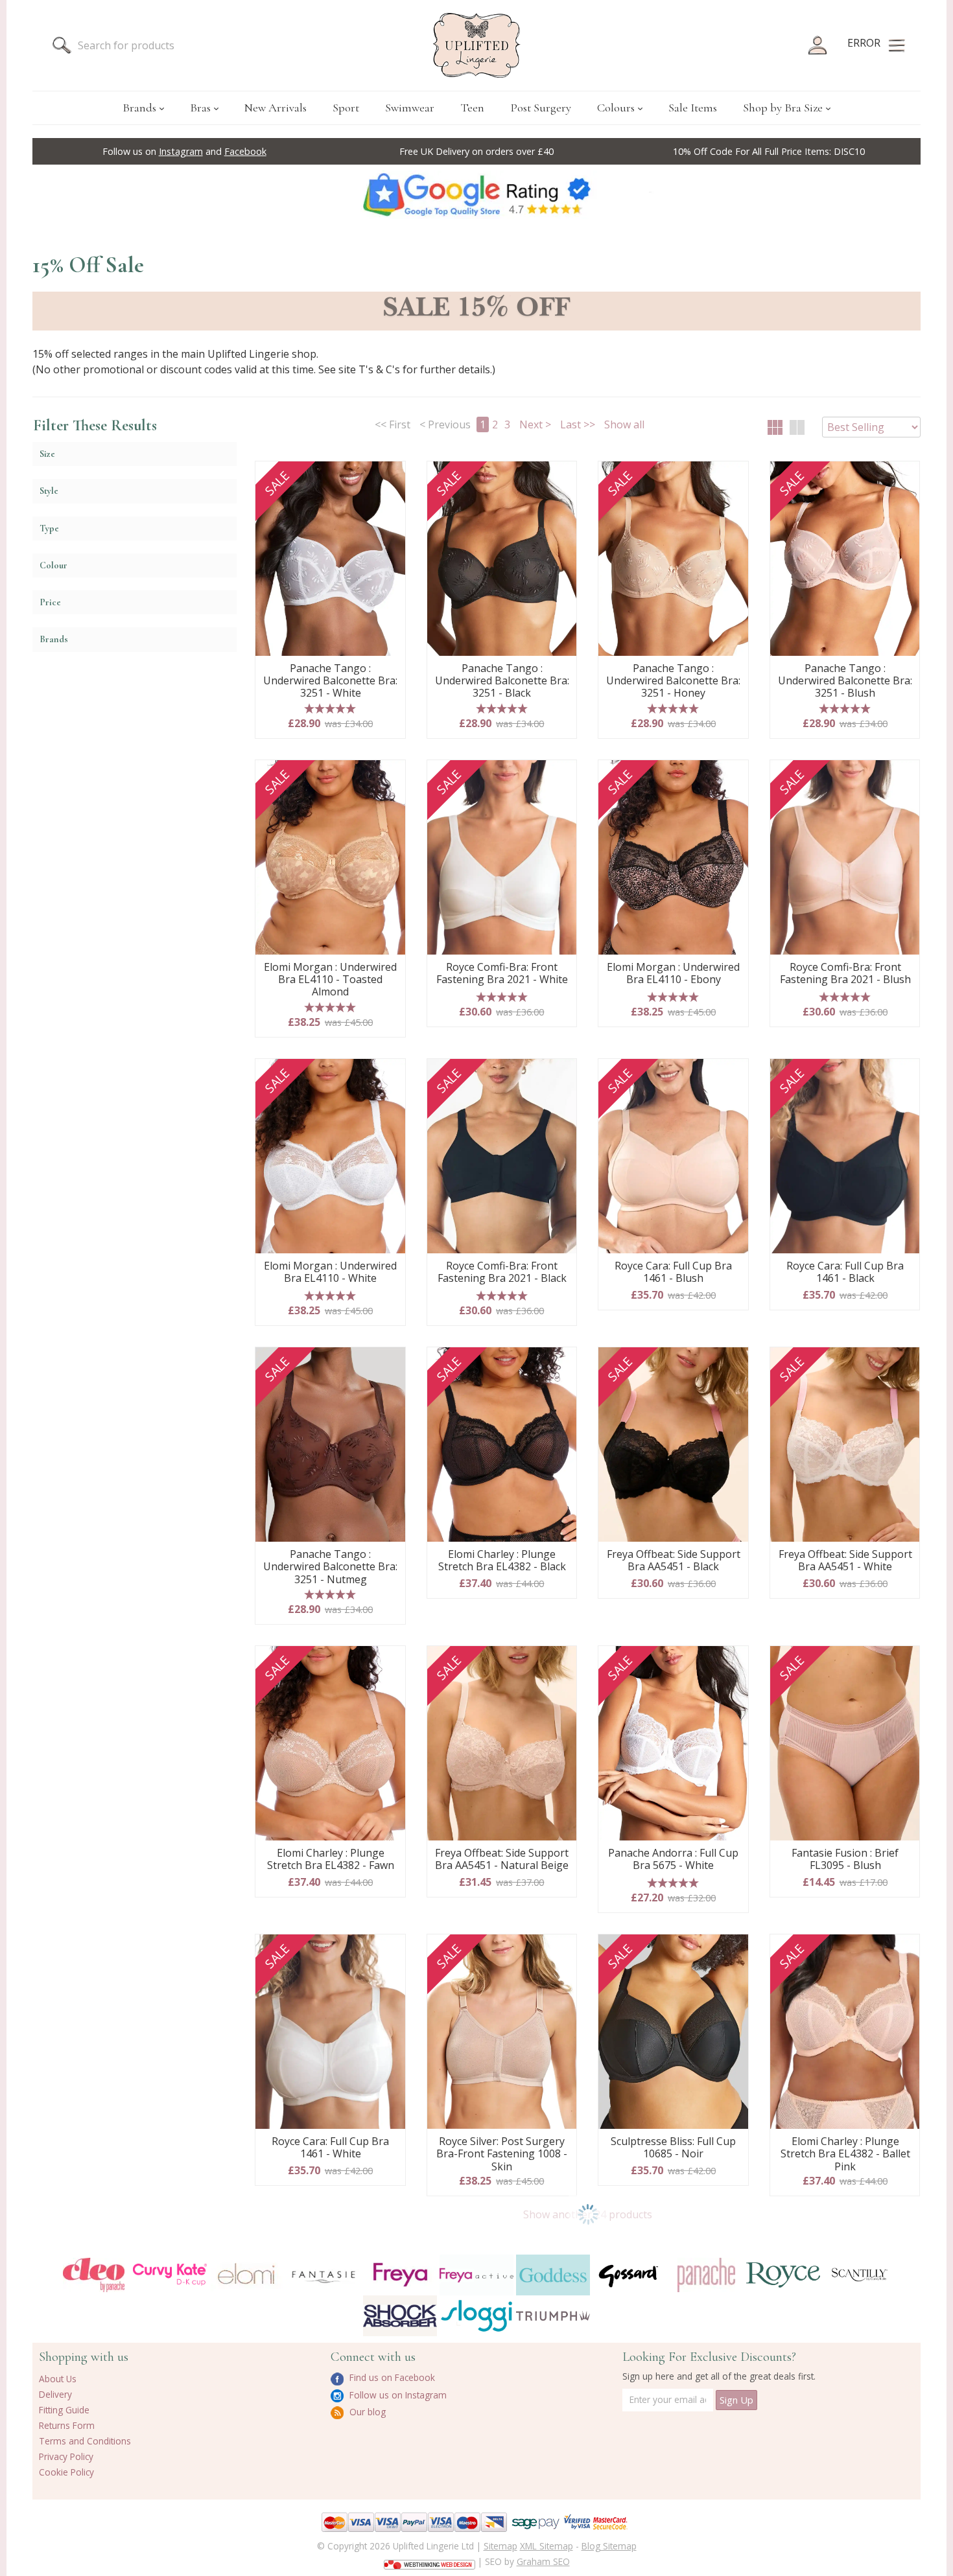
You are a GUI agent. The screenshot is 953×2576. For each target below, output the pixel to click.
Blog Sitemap (609, 2546)
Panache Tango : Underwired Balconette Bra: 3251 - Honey (673, 681)
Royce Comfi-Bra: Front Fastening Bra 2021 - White (502, 974)
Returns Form (67, 2425)
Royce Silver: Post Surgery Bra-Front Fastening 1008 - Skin (502, 2154)
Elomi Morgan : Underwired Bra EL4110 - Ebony (673, 974)
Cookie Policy (66, 2472)
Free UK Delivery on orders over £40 (476, 151)
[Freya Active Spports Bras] (476, 2275)
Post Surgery (541, 108)
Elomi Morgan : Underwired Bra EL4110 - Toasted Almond (330, 980)
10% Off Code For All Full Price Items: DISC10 (769, 151)
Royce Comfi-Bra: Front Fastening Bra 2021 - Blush (845, 974)
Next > (535, 424)
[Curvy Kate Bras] (170, 2275)
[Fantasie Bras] (324, 2275)
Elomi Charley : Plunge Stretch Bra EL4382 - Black (502, 1561)
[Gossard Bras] (629, 2275)
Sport (346, 108)
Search (62, 45)
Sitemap (500, 2546)
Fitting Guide (64, 2410)
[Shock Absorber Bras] (400, 2316)
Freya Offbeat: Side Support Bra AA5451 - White (845, 1561)
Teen (472, 108)
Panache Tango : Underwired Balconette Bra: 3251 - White (330, 681)
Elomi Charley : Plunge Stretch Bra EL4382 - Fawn (331, 1860)
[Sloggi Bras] (476, 2316)
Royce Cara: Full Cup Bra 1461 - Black (845, 1272)
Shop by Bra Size (783, 108)
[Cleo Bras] (93, 2275)
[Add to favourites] (391, 476)
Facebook (245, 151)
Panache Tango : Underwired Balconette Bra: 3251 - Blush (845, 681)
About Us (58, 2379)
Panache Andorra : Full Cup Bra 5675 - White (673, 1860)
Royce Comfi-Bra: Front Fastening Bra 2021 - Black (502, 1272)
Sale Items (693, 108)
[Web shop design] (429, 2560)
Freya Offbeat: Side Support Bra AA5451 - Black (674, 1561)
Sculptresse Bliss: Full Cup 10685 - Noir (673, 2148)
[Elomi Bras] (246, 2275)
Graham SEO (543, 2561)
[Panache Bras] (706, 2275)
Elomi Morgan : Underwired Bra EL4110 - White (330, 1272)
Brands (139, 108)
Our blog (366, 2412)
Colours (616, 108)
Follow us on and (184, 151)
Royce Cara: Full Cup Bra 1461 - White (330, 2148)
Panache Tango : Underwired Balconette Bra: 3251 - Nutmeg (330, 1567)
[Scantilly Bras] (860, 2275)
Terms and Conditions (85, 2441)
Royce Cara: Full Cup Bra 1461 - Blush (673, 1272)
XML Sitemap (547, 2546)
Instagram (181, 151)
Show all (624, 424)
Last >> (578, 424)
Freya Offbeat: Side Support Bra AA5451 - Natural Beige (502, 1860)
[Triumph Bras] (553, 2315)
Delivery (55, 2394)
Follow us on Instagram (397, 2395)
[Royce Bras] (783, 2275)
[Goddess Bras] (553, 2275)
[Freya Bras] (400, 2275)
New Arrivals (276, 108)
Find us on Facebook (391, 2377)
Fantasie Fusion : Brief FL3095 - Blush (845, 1860)
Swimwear (410, 108)
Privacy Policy (66, 2456)
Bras (200, 108)
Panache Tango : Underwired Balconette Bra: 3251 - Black (502, 681)
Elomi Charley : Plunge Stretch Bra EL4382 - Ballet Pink (845, 2154)
